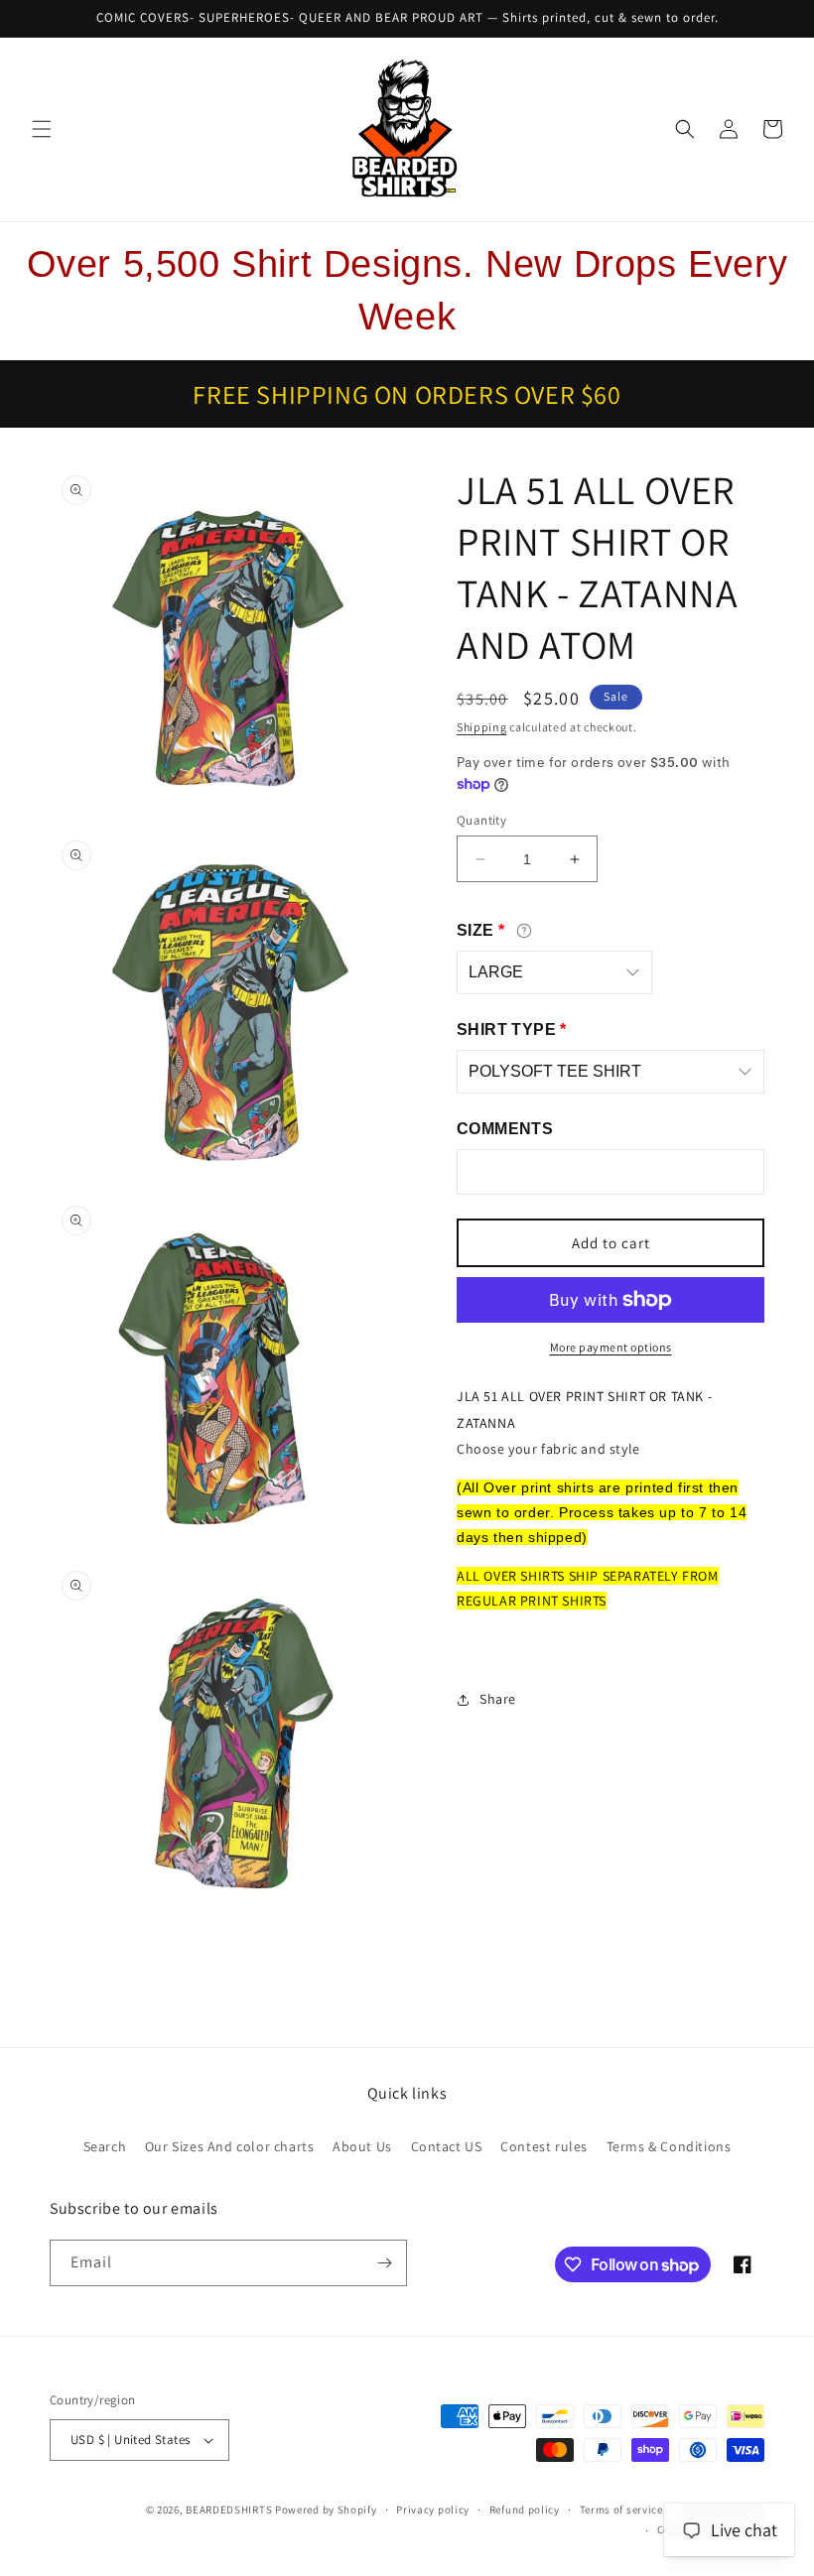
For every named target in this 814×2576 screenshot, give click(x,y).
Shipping (482, 727)
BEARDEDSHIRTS (229, 2510)
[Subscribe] (384, 2263)
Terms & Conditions (669, 2146)
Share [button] (498, 1699)
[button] (42, 129)
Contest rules (544, 2146)
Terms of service (621, 2510)
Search (105, 2146)
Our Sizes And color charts (230, 2146)
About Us (362, 2146)
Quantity (481, 820)
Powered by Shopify (326, 2510)
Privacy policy (433, 2510)
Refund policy (525, 2510)
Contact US (447, 2146)
